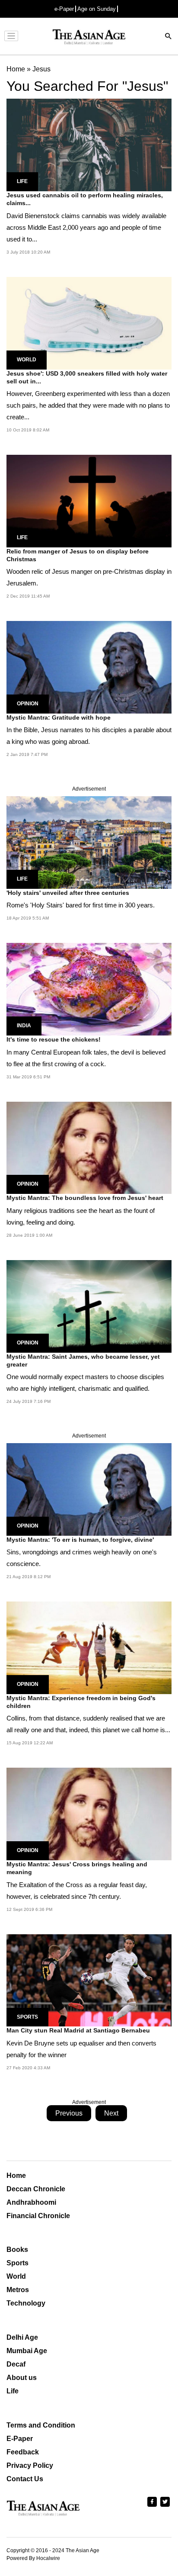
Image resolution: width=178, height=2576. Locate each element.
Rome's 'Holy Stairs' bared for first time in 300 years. (81, 905)
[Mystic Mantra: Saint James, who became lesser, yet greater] (89, 1306)
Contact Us (25, 2479)
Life (22, 181)
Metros (18, 2290)
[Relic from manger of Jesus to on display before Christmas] (89, 500)
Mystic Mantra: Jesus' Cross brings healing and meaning (77, 1868)
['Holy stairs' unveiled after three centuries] (89, 842)
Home (16, 2176)
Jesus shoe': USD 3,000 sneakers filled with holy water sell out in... (87, 377)
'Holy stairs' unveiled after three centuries (68, 893)
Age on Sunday (97, 9)
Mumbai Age (27, 2351)
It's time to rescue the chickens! (54, 1039)
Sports (27, 2017)
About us (22, 2378)
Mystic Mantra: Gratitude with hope (59, 717)
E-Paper (20, 2439)
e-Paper (64, 9)
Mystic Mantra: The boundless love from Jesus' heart (85, 1198)
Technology (26, 2303)
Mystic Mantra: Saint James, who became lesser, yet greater (83, 1360)
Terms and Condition (41, 2425)
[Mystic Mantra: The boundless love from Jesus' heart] (89, 1147)
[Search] (168, 37)
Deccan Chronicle (36, 2189)
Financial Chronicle (38, 2216)
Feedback (23, 2452)
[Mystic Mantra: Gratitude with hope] (89, 667)
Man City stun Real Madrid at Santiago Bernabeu (78, 2030)
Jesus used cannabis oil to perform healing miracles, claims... (85, 199)
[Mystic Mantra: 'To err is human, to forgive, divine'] (89, 1489)
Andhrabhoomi (31, 2202)
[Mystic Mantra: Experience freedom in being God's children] (89, 1647)
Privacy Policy (30, 2465)
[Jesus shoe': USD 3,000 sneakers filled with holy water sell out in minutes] (89, 323)
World (27, 360)
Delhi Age (22, 2337)
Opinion (28, 704)
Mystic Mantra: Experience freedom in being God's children (81, 1702)
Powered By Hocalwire (33, 2558)
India (24, 1026)
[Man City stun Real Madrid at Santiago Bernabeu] (89, 1980)
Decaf (16, 2364)
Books (17, 2250)
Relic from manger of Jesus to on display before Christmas (78, 555)
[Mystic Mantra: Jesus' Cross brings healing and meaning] (89, 1813)
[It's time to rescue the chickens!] (89, 989)
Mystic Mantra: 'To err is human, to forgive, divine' (80, 1540)
